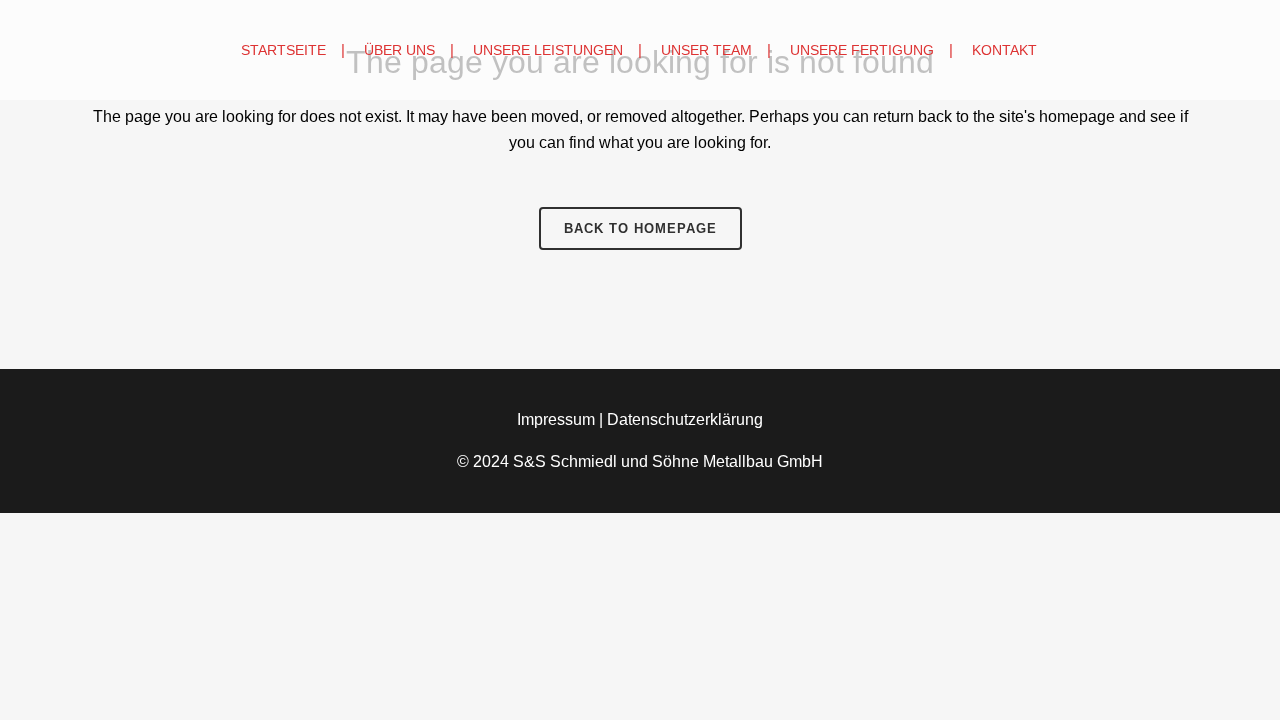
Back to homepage (640, 228)
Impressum (556, 419)
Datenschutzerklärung (685, 419)
